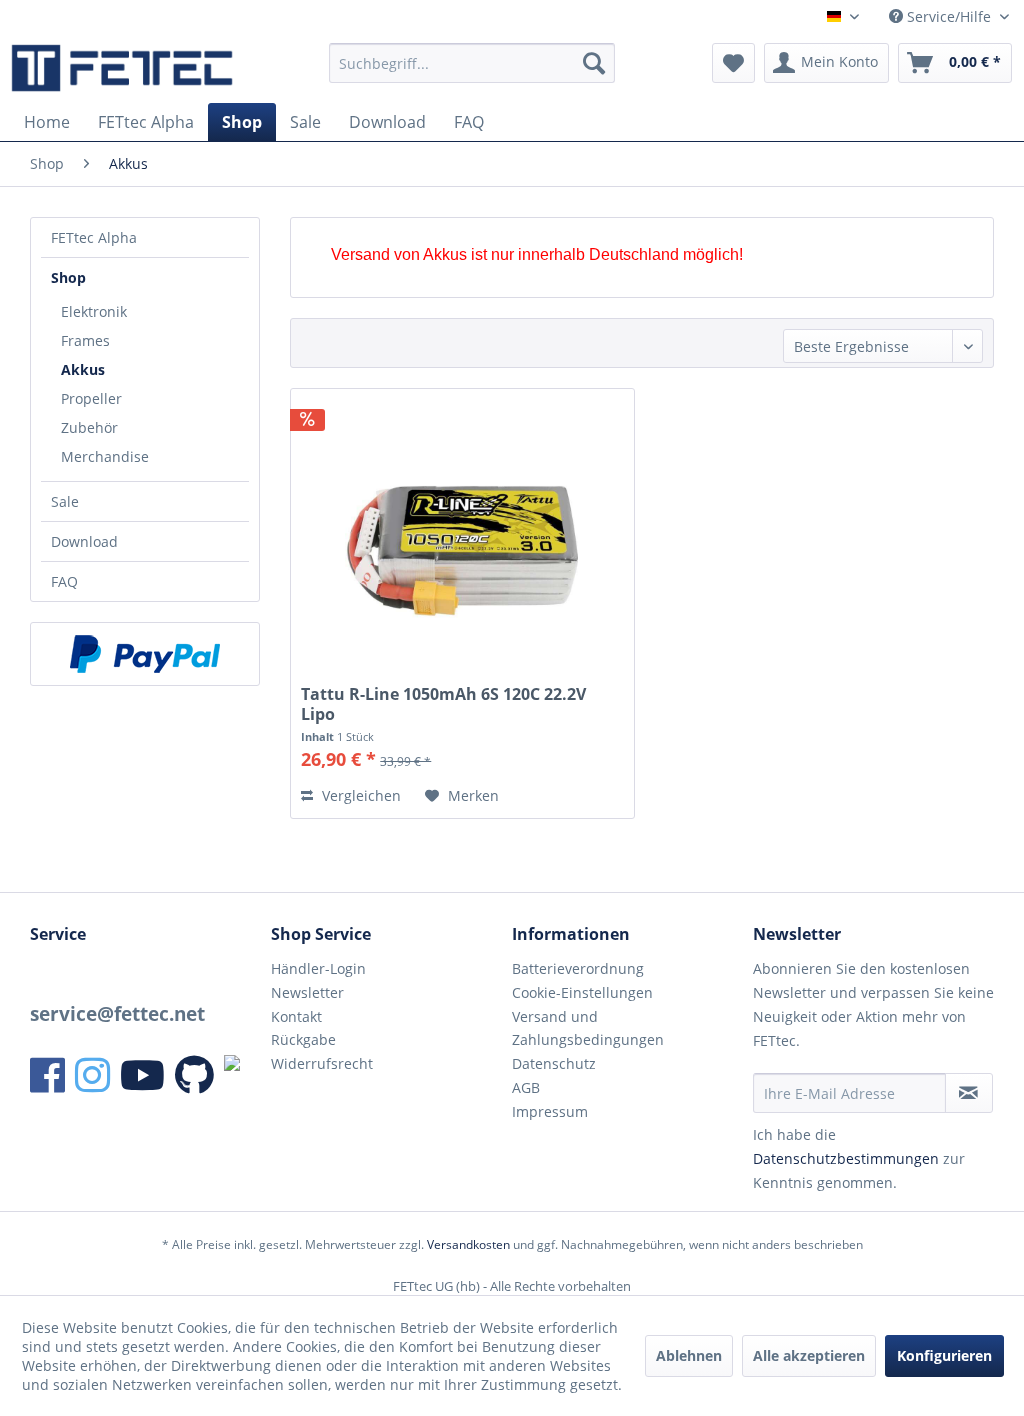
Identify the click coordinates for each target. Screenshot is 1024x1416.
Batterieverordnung (578, 968)
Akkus (83, 369)
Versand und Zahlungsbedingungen (588, 1028)
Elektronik (94, 311)
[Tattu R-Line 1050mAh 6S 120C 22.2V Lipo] (462, 539)
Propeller (91, 398)
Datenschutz (554, 1063)
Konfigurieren (944, 1355)
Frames (85, 340)
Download (84, 541)
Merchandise (105, 456)
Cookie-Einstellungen (582, 992)
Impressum (550, 1111)
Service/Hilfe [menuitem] (949, 16)
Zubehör (89, 427)
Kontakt (296, 1016)
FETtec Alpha (94, 237)
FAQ (64, 581)
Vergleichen (359, 795)
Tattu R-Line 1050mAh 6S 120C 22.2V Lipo (443, 704)
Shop (68, 277)
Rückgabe (303, 1039)
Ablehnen (689, 1355)
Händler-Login (318, 968)
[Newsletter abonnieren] (969, 1093)
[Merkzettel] (733, 63)
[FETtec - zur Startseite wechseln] (122, 68)
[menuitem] (472, 63)
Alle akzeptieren (809, 1355)
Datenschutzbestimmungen (846, 1158)
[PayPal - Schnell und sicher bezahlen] (145, 654)
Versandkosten (468, 1244)
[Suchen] (594, 63)
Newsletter (307, 992)
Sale (65, 501)
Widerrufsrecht (322, 1063)
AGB (526, 1087)
